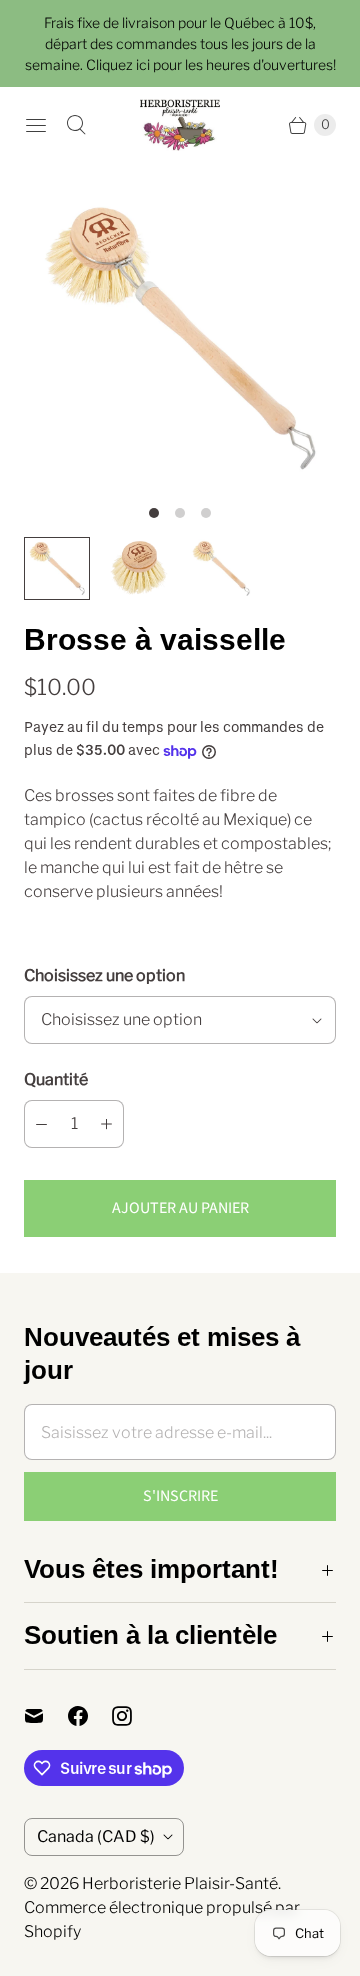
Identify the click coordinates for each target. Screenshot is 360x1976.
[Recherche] (76, 125)
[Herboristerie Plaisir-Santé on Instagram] (134, 1716)
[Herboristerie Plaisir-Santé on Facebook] (90, 1716)
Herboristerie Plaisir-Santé (180, 1883)
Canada (96, 1836)
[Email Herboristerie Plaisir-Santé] (46, 1716)
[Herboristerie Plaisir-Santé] (180, 125)
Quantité (56, 1079)
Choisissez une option (104, 975)
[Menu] (36, 125)
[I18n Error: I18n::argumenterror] (57, 569)
